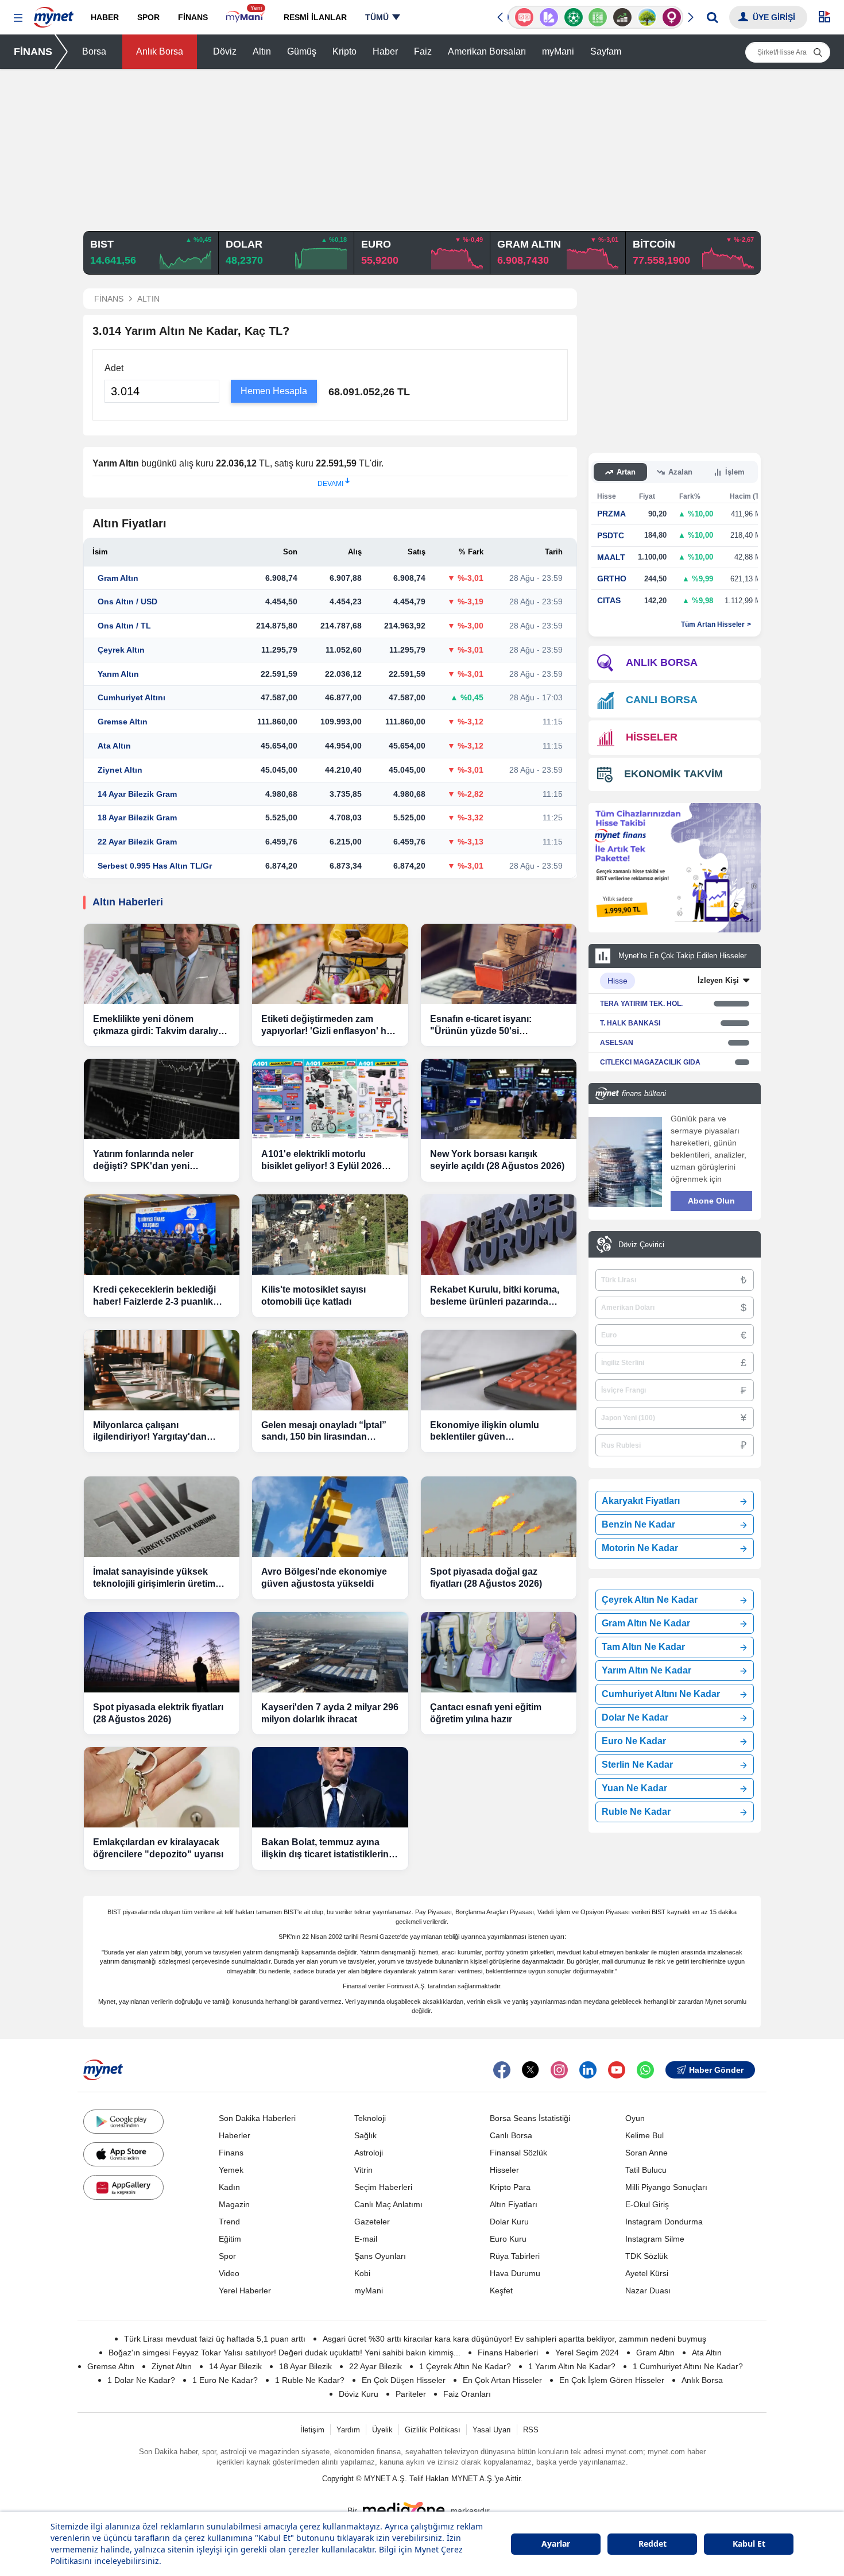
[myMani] (245, 17)
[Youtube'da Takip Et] (617, 2070)
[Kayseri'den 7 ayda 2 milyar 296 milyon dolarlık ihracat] (330, 1652)
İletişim (312, 2430)
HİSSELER (652, 737)
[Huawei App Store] (123, 2187)
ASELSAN (617, 1043)
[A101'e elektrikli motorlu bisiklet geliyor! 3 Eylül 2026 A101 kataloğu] (330, 1099)
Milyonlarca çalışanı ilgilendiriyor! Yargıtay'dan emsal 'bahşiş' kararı (150, 1432)
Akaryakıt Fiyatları (641, 1501)
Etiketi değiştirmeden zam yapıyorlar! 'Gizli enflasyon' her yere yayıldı (328, 1026)
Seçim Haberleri (383, 2187)
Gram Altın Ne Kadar (646, 1623)
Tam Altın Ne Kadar (643, 1647)
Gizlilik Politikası (433, 2430)
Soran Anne (646, 2153)
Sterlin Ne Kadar (637, 1765)
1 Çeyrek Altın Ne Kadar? (465, 2366)
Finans (231, 2153)
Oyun (635, 2118)
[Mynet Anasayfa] (54, 14)
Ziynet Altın (120, 770)
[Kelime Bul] (595, 17)
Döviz (225, 51)
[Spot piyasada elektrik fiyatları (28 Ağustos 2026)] (162, 1652)
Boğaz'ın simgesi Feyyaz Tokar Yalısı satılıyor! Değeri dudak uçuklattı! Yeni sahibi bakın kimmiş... (284, 2353)
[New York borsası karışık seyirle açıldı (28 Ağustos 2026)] (499, 1099)
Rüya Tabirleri (515, 2256)
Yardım (348, 2430)
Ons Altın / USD (127, 601)
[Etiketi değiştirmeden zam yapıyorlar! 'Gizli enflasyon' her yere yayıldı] (330, 964)
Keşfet (501, 2290)
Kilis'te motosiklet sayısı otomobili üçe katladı (313, 1295)
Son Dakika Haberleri (257, 2118)
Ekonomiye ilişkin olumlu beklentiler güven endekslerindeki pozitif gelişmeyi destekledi (485, 1432)
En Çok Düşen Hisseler (404, 2380)
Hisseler (504, 2170)
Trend (229, 2222)
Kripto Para (510, 2187)
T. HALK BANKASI (630, 1023)
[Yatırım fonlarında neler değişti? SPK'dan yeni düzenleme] (162, 1099)
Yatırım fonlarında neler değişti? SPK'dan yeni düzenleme (143, 1161)
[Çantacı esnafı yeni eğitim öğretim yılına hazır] (499, 1652)
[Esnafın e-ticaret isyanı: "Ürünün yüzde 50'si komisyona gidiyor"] (499, 964)
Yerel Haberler (245, 2290)
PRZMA (611, 514)
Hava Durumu (515, 2273)
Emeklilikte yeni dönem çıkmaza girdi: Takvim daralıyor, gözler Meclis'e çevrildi (161, 1026)
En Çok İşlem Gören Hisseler (612, 2380)
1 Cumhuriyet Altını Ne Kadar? (688, 2366)
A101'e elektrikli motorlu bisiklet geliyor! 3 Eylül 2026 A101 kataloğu (322, 1161)
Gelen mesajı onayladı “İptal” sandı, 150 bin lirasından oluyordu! (324, 1432)
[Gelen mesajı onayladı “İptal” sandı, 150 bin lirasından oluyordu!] (330, 1370)
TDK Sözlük (646, 2256)
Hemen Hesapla (274, 391)
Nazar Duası (648, 2290)
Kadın (229, 2187)
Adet (114, 368)
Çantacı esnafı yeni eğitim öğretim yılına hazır (486, 1713)
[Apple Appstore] (123, 2154)
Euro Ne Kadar (634, 1741)
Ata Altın (114, 746)
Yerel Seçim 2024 (587, 2353)
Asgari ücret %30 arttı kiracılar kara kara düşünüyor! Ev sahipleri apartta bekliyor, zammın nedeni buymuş (514, 2339)
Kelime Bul (644, 2135)
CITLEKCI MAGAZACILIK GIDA (650, 1062)
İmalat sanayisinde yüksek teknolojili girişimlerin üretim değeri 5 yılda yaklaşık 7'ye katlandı (154, 1578)
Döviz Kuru (359, 2394)
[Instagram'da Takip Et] (559, 2070)
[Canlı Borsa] (620, 17)
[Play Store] (123, 2122)
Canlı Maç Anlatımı (388, 2204)
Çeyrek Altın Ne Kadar (650, 1600)
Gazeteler (372, 2222)
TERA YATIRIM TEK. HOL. (641, 1004)
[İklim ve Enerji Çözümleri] (644, 17)
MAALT (611, 557)
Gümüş (302, 51)
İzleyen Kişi (718, 980)
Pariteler (411, 2394)
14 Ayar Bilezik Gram (137, 794)
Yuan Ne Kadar (634, 1788)
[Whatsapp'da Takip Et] (645, 2070)
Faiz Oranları (467, 2394)
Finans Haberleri (508, 2353)
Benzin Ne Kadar (638, 1524)
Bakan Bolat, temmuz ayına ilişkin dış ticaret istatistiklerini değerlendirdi (326, 1849)
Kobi (362, 2273)
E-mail (366, 2239)
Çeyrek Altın (121, 650)
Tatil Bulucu (646, 2170)
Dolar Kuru (509, 2222)
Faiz (423, 51)
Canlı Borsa (511, 2135)
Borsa (94, 51)
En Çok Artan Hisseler (502, 2380)
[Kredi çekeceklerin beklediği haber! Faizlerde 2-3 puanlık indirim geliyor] (162, 1235)
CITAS (609, 600)
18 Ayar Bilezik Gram (137, 817)
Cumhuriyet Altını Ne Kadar (661, 1694)
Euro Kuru (508, 2239)
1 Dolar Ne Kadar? (141, 2380)
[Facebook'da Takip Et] (502, 2070)
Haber (385, 51)
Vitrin (363, 2170)
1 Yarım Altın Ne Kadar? (572, 2366)
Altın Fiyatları (514, 2204)
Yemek (231, 2170)
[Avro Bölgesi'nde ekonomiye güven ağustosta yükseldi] (330, 1517)
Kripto (344, 51)
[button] (18, 18)
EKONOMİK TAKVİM (673, 774)
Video (229, 2273)
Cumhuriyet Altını (131, 697)
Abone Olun (711, 1201)
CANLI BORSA (662, 700)
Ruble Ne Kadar (636, 1812)
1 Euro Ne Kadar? (225, 2380)
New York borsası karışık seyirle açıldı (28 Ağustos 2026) (497, 1160)
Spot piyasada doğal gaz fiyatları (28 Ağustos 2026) (486, 1578)
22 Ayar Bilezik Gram (137, 842)
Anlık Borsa (160, 51)
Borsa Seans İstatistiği (530, 2118)
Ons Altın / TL (124, 626)
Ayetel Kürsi (647, 2273)
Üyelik (382, 2430)
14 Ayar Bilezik (235, 2366)
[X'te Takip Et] (531, 2070)
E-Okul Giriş (647, 2204)
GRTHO (612, 579)
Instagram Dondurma (664, 2222)
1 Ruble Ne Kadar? (310, 2380)
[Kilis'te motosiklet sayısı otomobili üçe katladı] (330, 1235)
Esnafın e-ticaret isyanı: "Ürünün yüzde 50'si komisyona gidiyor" (481, 1026)
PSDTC (611, 535)
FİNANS (33, 52)
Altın (262, 51)
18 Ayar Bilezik (305, 2366)
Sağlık (365, 2135)
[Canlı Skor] (570, 17)
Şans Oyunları (380, 2256)
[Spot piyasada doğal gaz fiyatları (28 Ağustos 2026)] (499, 1517)
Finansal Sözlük (518, 2153)
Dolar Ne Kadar (635, 1717)
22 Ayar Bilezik (375, 2366)
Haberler (235, 2135)
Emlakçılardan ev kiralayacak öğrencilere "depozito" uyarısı (158, 1848)
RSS (531, 2430)
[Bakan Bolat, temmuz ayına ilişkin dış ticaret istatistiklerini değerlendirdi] (330, 1787)
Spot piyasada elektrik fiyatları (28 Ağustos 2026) (158, 1713)
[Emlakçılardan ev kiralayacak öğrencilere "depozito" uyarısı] (162, 1787)
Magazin (234, 2204)
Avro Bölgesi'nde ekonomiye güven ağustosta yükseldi (324, 1578)
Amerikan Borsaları (487, 51)
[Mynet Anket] (522, 17)
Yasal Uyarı (492, 2430)
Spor (227, 2256)
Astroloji (369, 2153)
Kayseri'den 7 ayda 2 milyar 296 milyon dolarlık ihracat (330, 1713)
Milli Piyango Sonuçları (666, 2187)
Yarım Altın (118, 674)
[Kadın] (669, 17)
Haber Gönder (716, 2070)
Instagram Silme (655, 2239)
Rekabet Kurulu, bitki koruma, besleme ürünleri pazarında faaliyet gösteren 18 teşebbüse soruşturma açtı (497, 1296)
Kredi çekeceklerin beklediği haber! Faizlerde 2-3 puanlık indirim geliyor (154, 1296)
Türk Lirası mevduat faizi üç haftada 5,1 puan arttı (215, 2339)
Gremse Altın (123, 722)
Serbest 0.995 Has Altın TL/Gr (155, 866)
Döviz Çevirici (641, 1245)
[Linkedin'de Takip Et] (588, 2070)
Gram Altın (118, 578)
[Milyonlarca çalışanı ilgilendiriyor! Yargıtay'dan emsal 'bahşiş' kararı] (162, 1370)
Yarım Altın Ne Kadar (646, 1670)
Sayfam (606, 51)
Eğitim (230, 2239)
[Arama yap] (712, 17)
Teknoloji (370, 2118)
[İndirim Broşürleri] (546, 17)
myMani (558, 51)
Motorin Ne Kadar (640, 1548)
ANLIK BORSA (662, 662)
